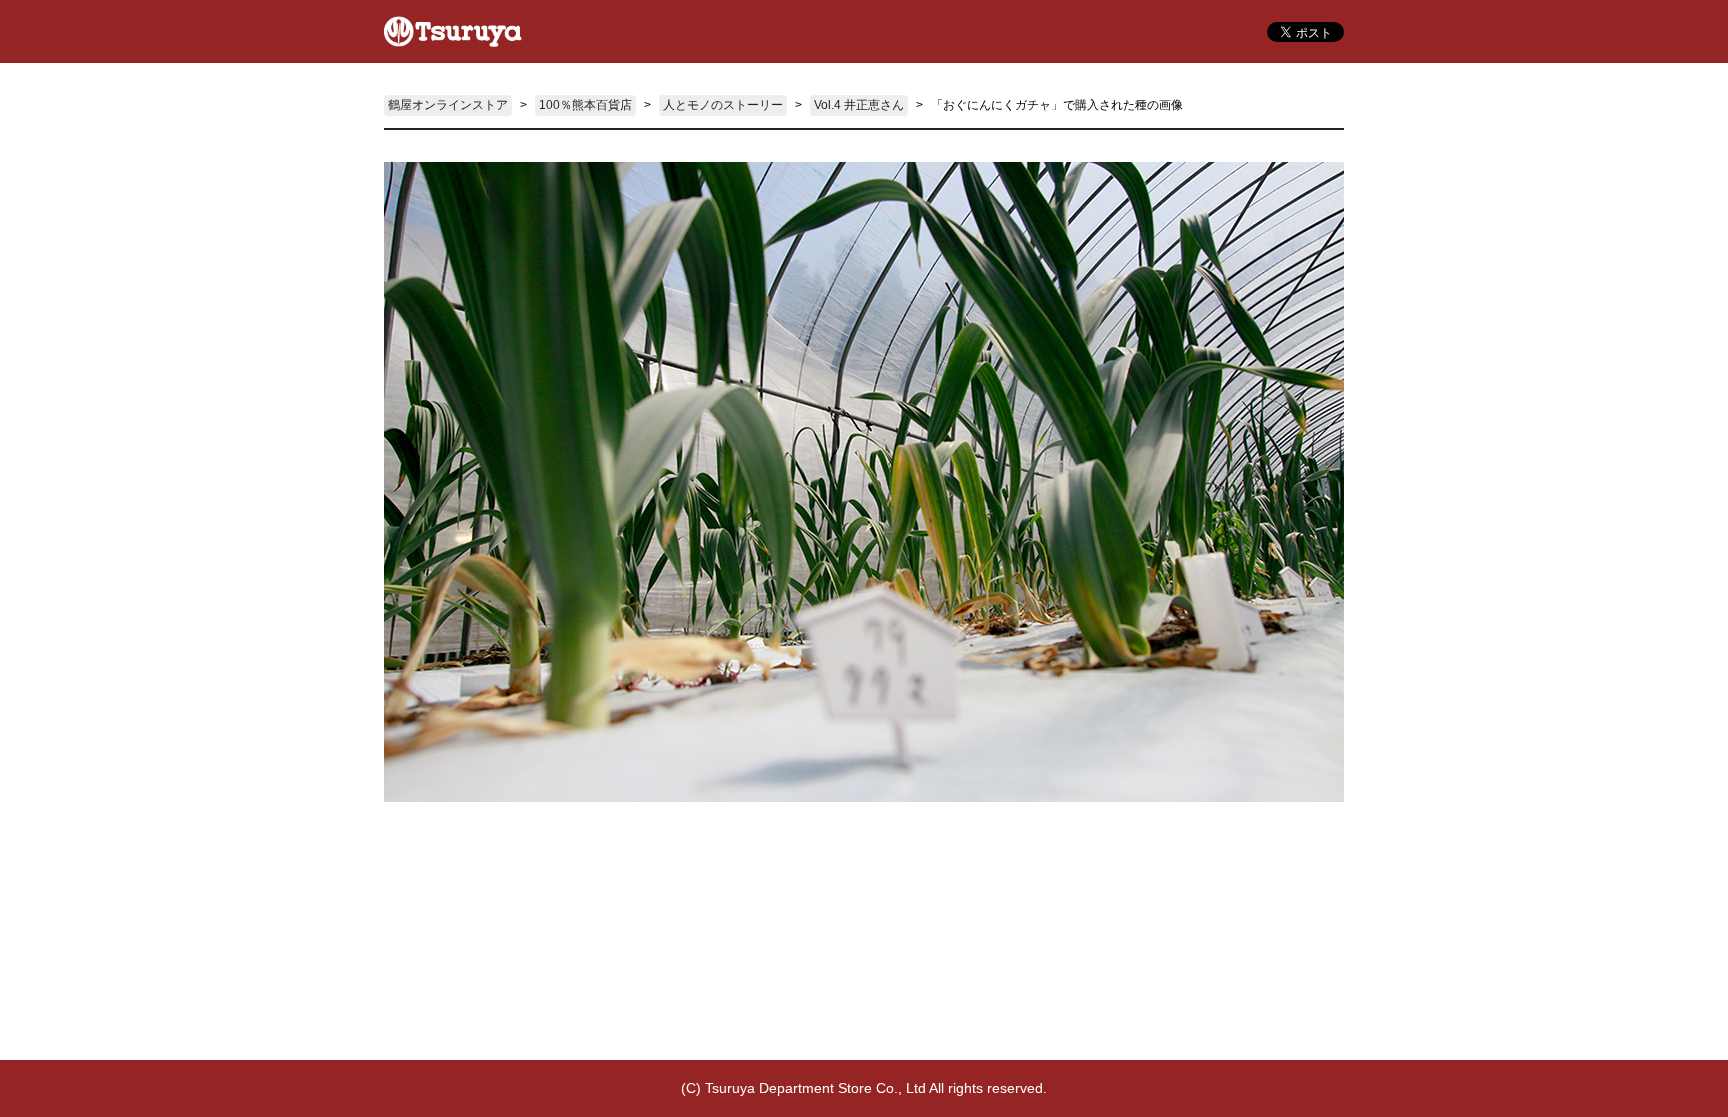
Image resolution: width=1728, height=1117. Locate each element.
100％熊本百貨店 (585, 105)
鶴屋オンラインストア (448, 105)
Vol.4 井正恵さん (859, 105)
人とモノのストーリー (723, 105)
